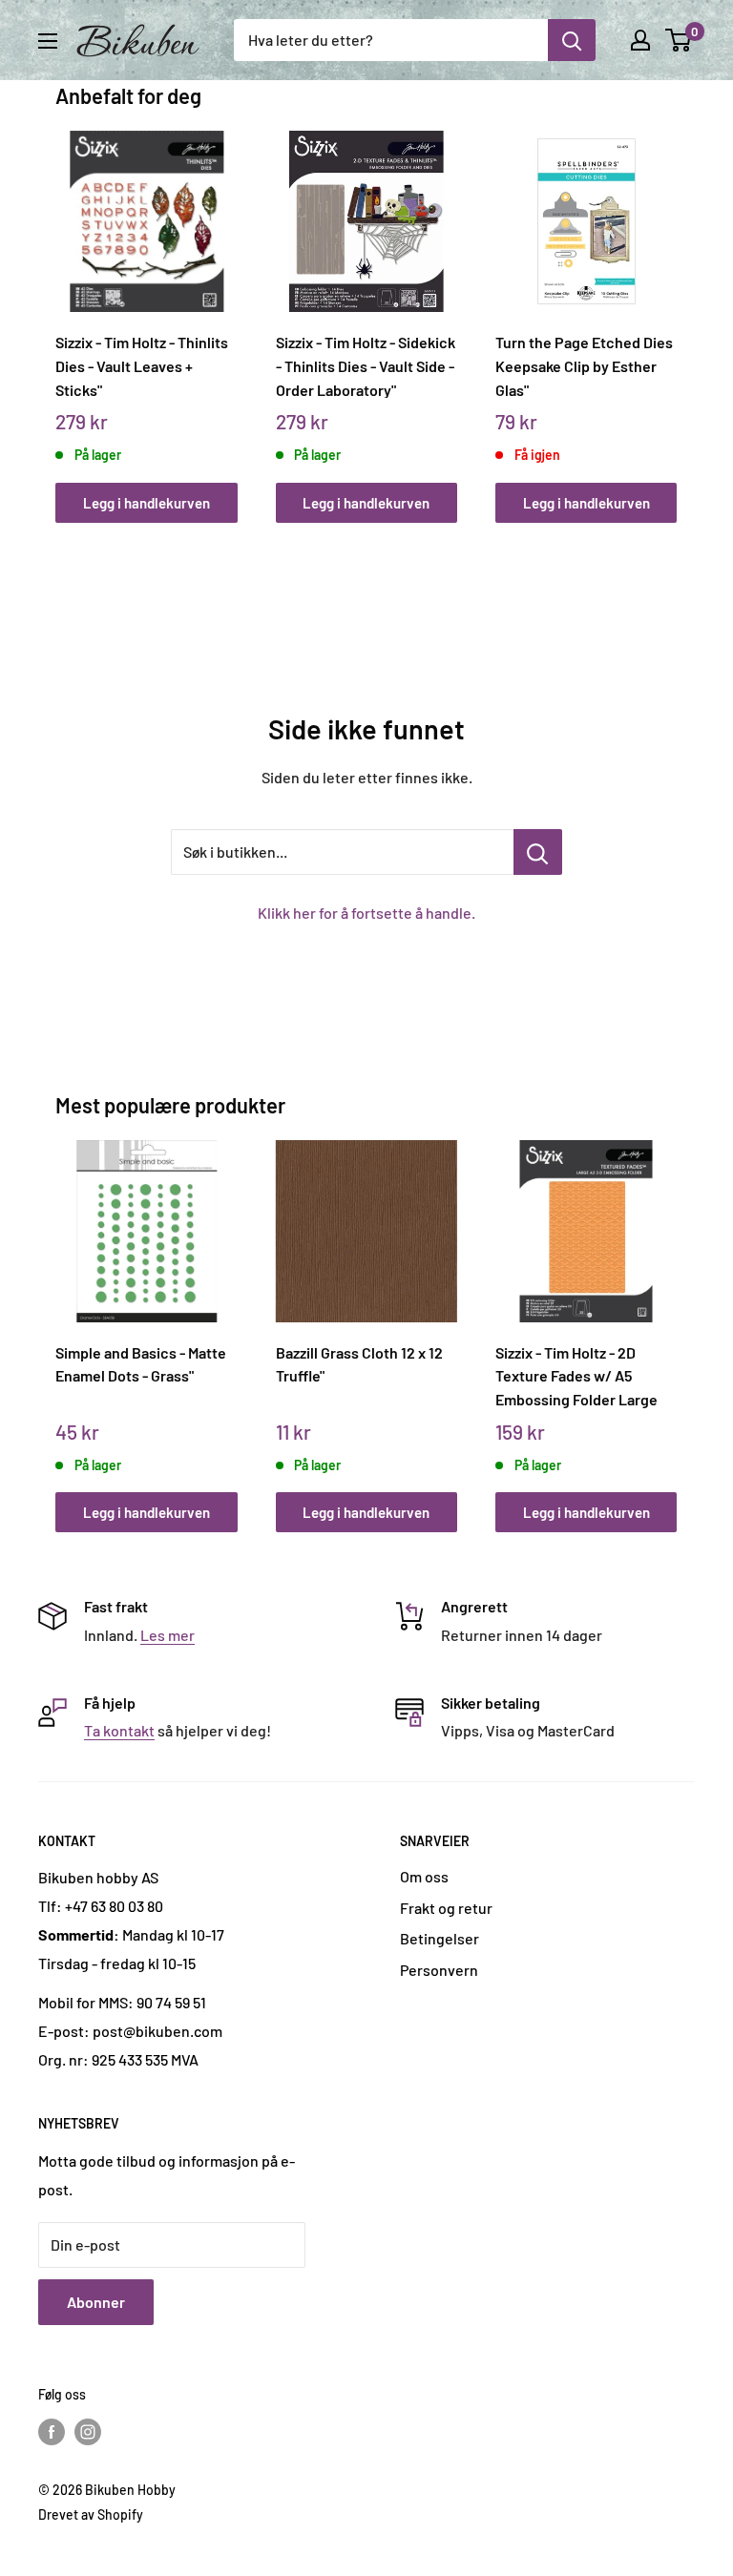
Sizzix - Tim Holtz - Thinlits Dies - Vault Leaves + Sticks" (142, 365)
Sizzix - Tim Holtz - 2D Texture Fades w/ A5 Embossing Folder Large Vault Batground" (576, 1376)
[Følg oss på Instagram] (88, 2432)
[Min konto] (640, 40)
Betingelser (440, 1938)
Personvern (439, 1970)
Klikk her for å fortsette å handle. (366, 913)
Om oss (424, 1876)
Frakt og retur (446, 1908)
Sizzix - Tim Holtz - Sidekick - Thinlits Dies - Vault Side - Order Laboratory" (366, 365)
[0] (679, 40)
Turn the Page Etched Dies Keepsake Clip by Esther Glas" (584, 365)
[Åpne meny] (48, 41)
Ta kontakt (119, 1730)
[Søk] (572, 40)
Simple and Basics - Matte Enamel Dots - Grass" (141, 1364)
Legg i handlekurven (147, 503)
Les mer (168, 1635)
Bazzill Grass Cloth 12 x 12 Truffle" (359, 1364)
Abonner (96, 2302)
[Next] (672, 309)
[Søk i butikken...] (538, 852)
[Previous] (61, 309)
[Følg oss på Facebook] (52, 2432)
